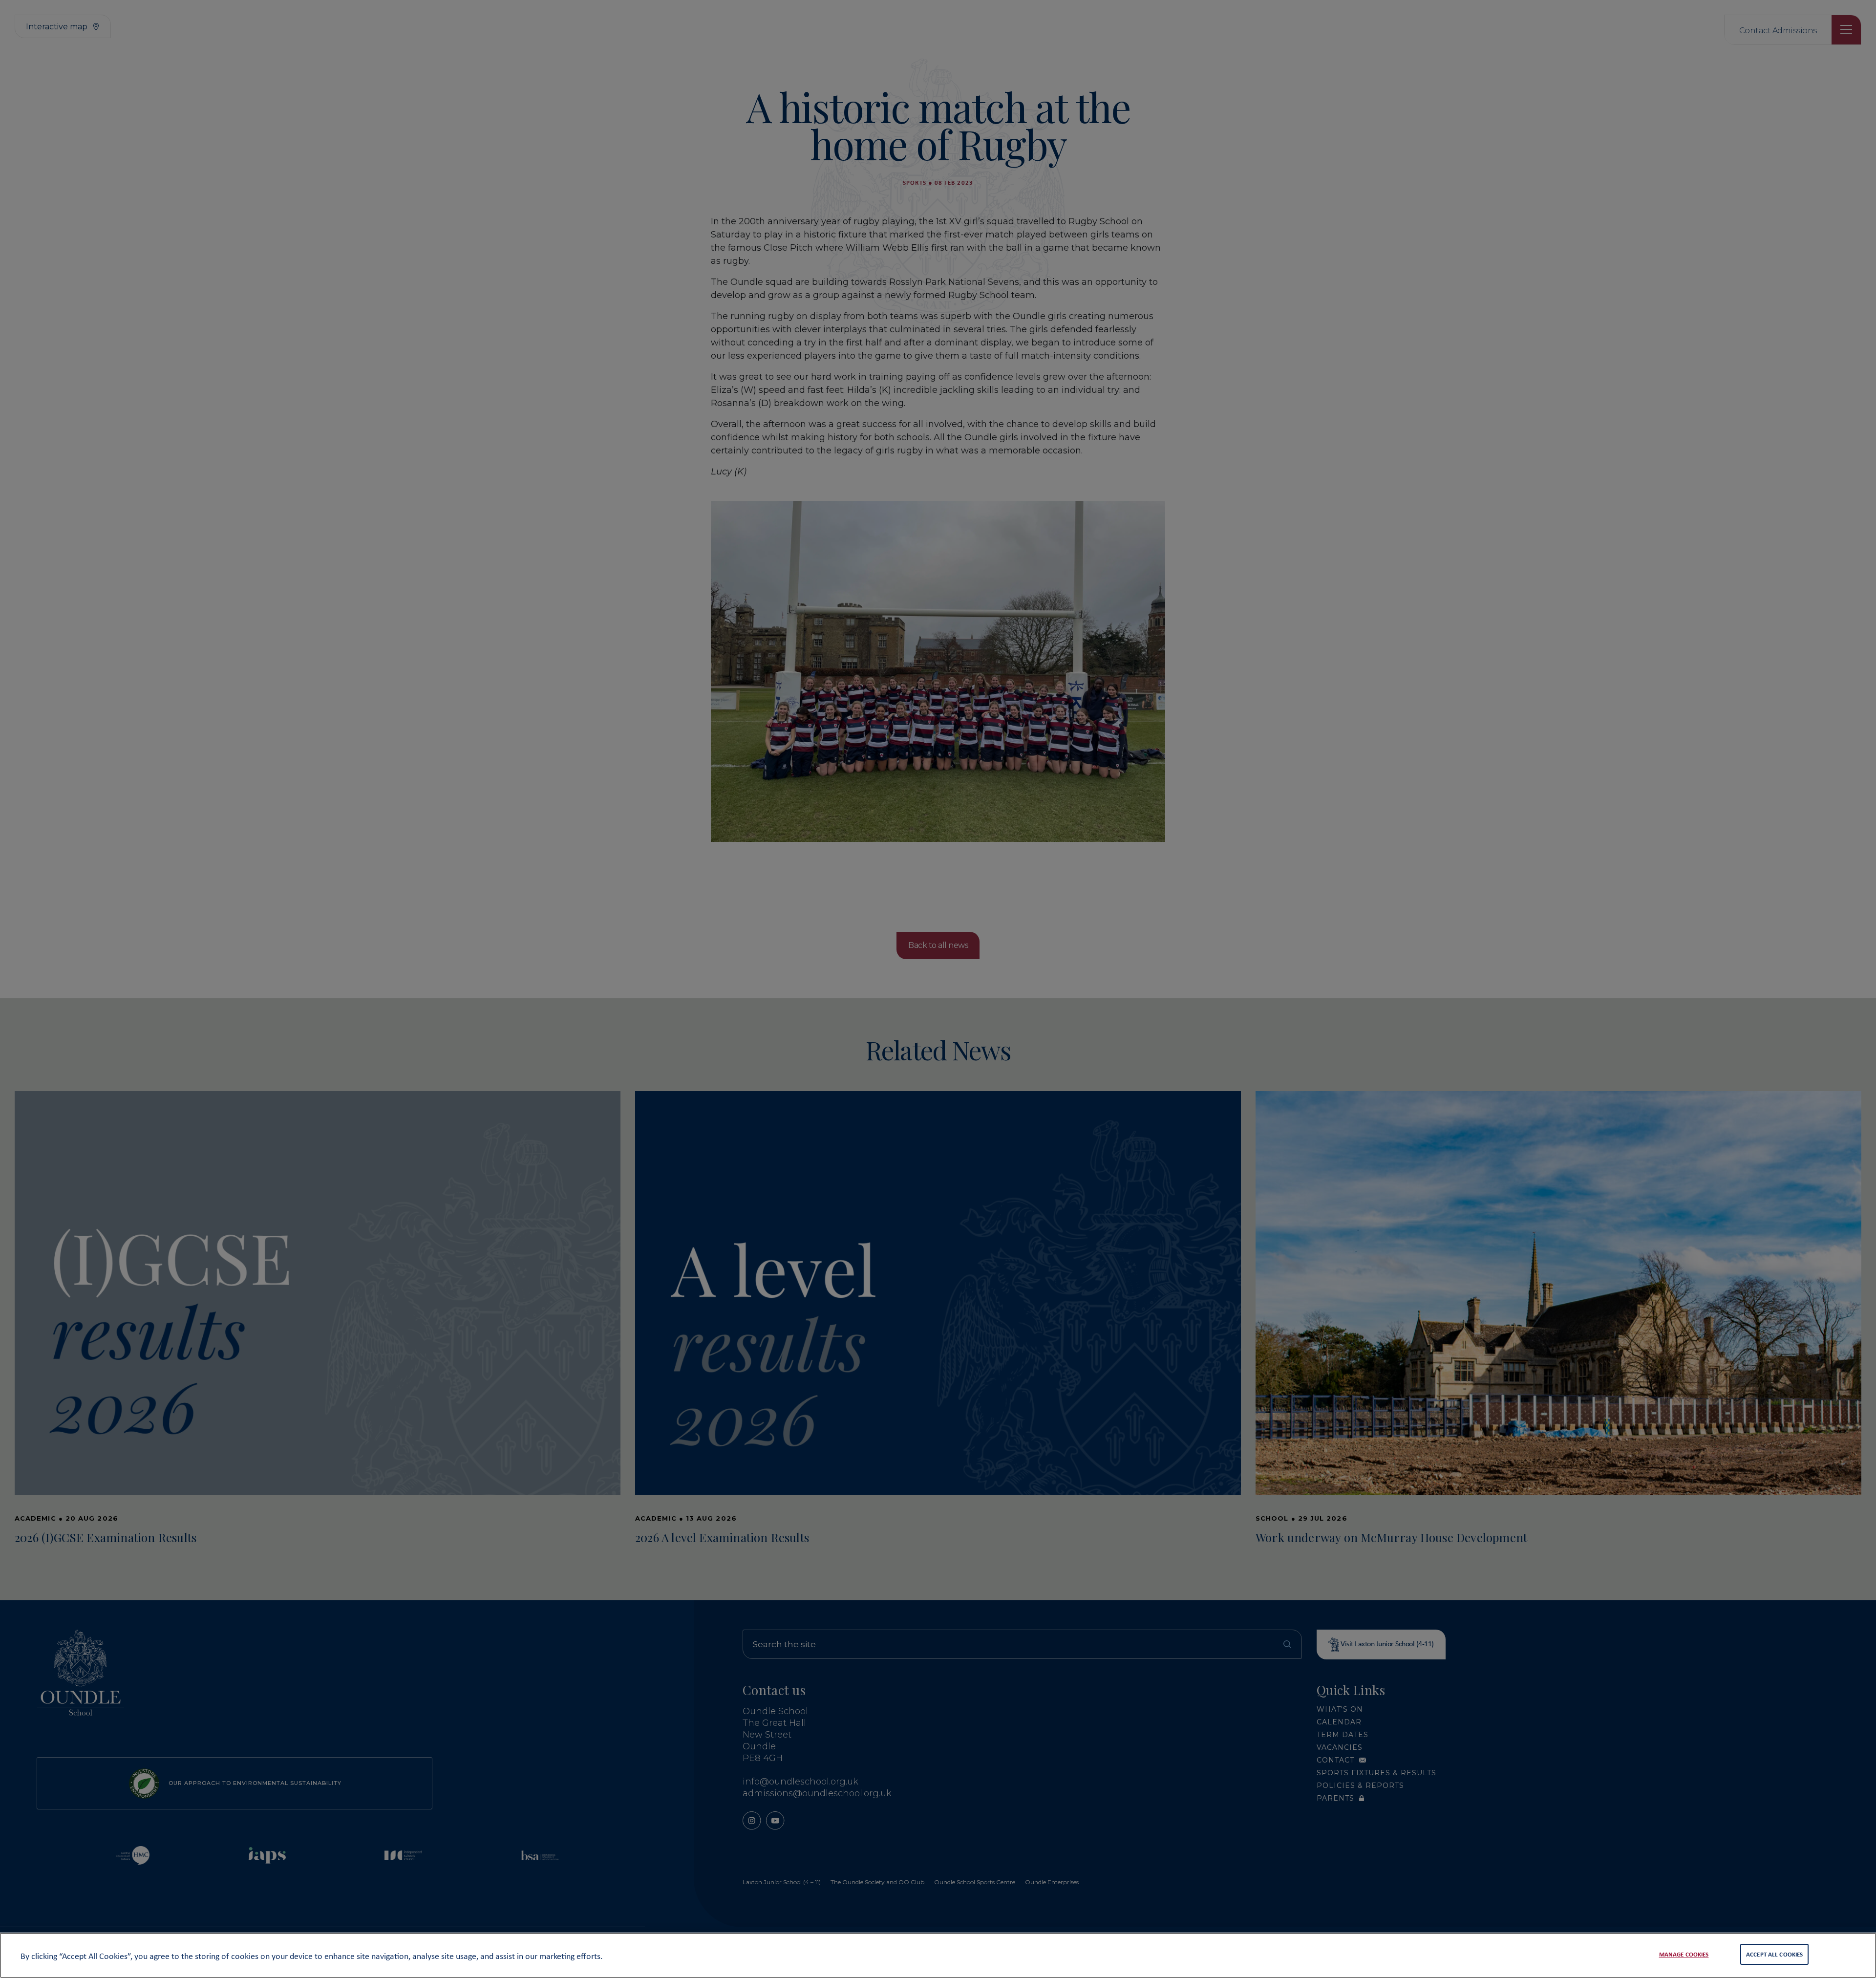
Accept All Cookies (1774, 1954)
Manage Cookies (1684, 1954)
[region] (938, 1955)
